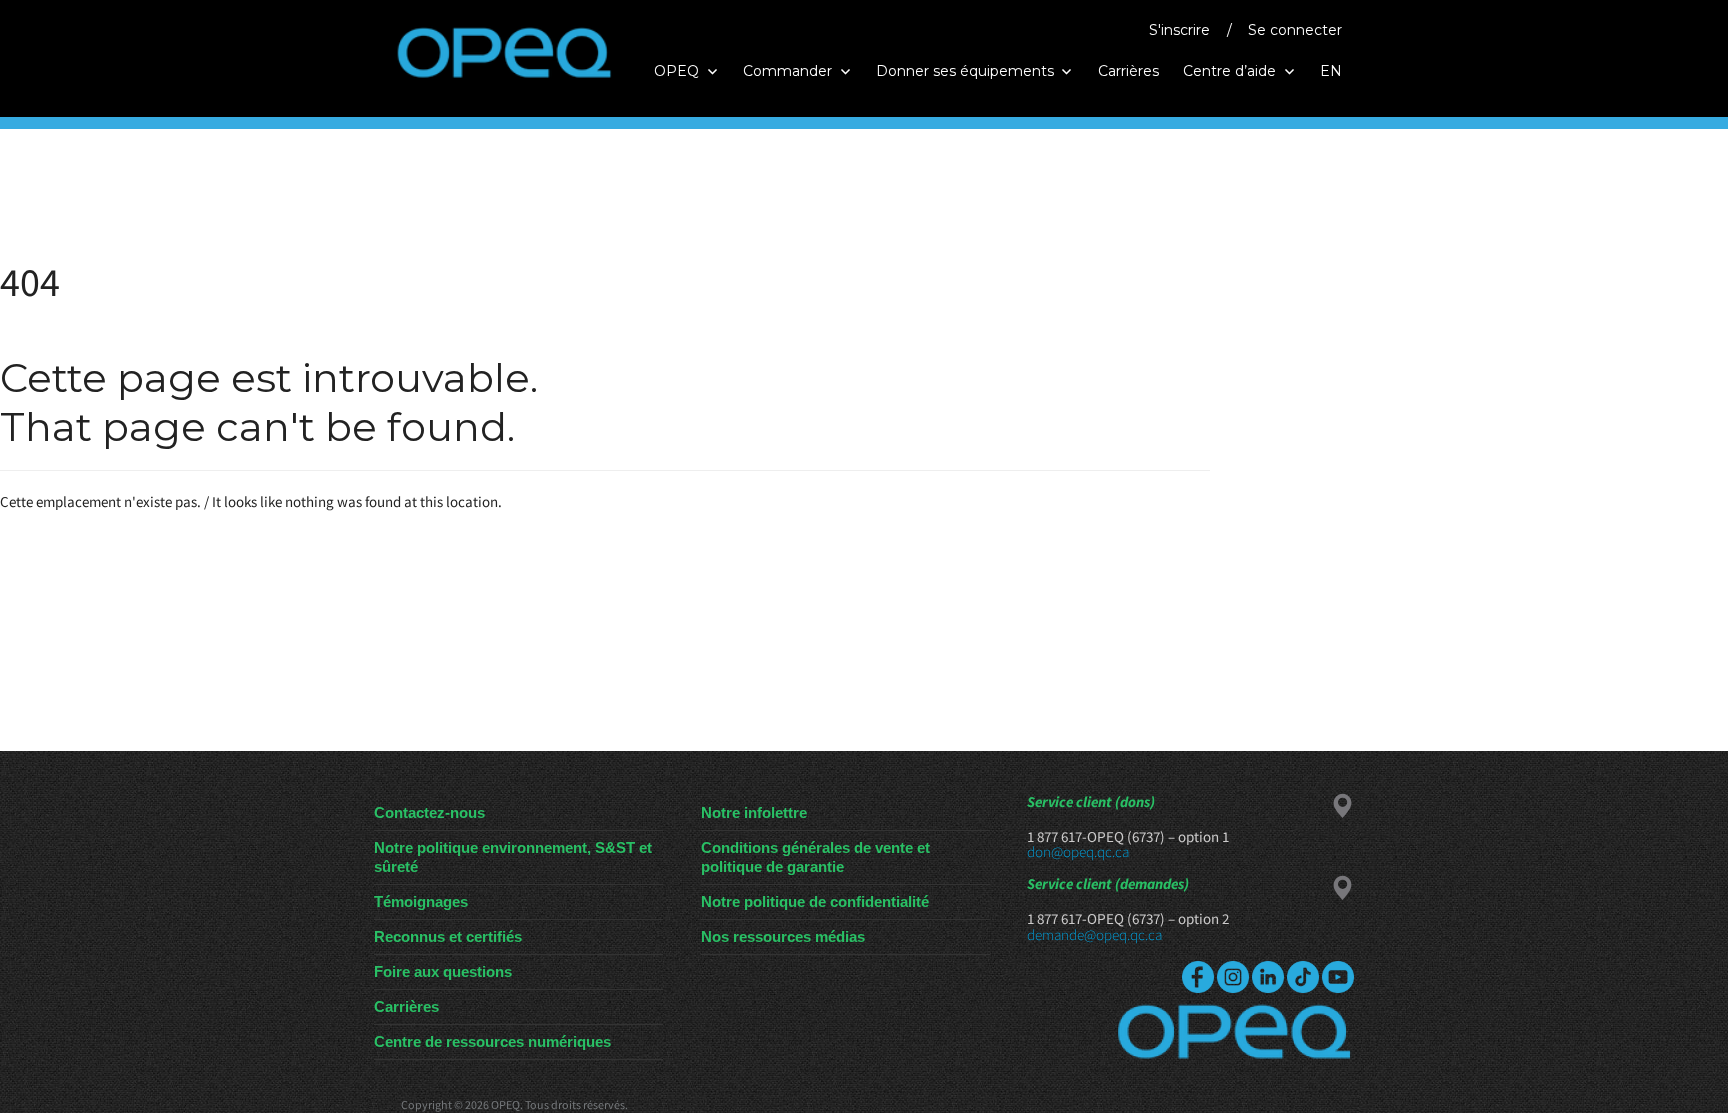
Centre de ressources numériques (492, 1041)
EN (1331, 71)
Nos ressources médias (783, 936)
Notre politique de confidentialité (815, 901)
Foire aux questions (443, 971)
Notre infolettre (754, 812)
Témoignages (421, 901)
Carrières (1128, 71)
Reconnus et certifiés (448, 936)
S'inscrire (1179, 30)
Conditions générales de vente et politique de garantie (815, 857)
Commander (787, 71)
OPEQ (676, 71)
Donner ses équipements (965, 71)
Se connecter (1295, 30)
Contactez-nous (429, 812)
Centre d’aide (1229, 71)
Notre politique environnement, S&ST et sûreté (513, 857)
